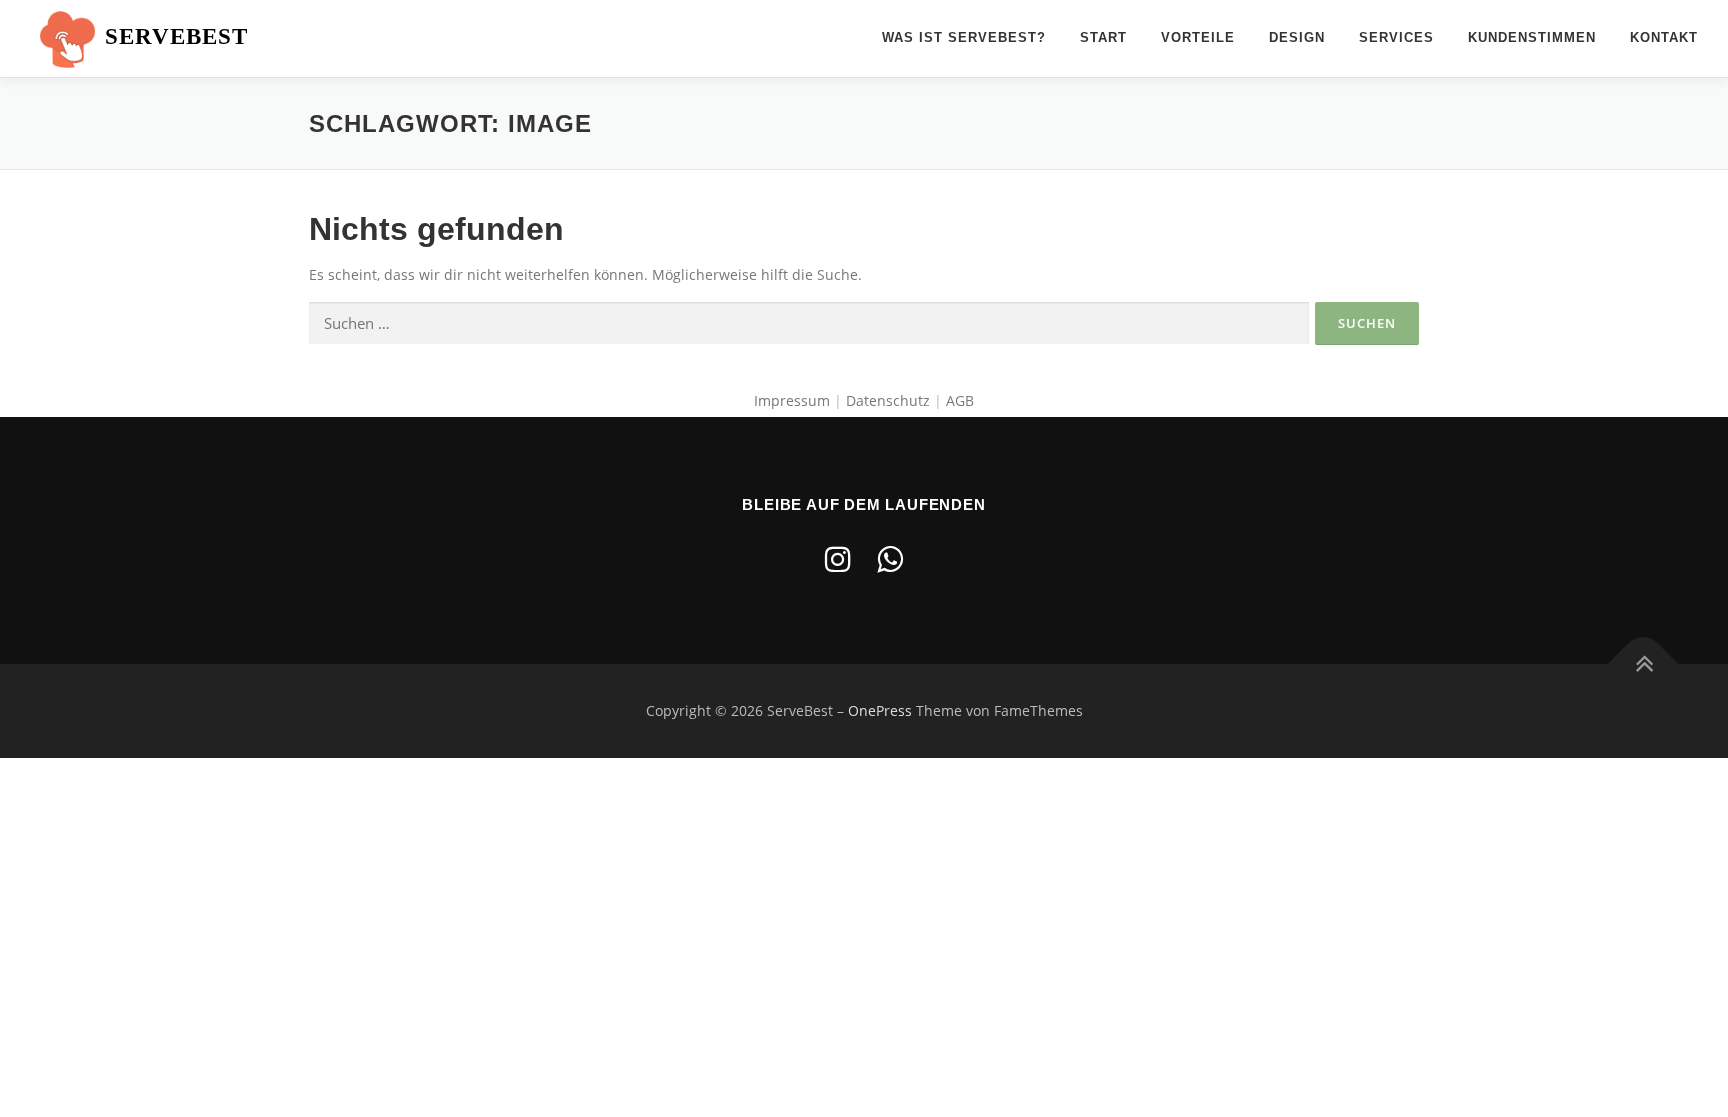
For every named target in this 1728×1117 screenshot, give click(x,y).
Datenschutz (890, 400)
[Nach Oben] (1643, 664)
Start (1103, 37)
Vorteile (1198, 37)
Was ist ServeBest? (964, 37)
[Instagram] (838, 558)
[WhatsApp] (890, 558)
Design (1297, 37)
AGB (960, 400)
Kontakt (1664, 37)
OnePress (880, 710)
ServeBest (176, 36)
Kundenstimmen (1532, 37)
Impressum (792, 400)
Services (1396, 37)
